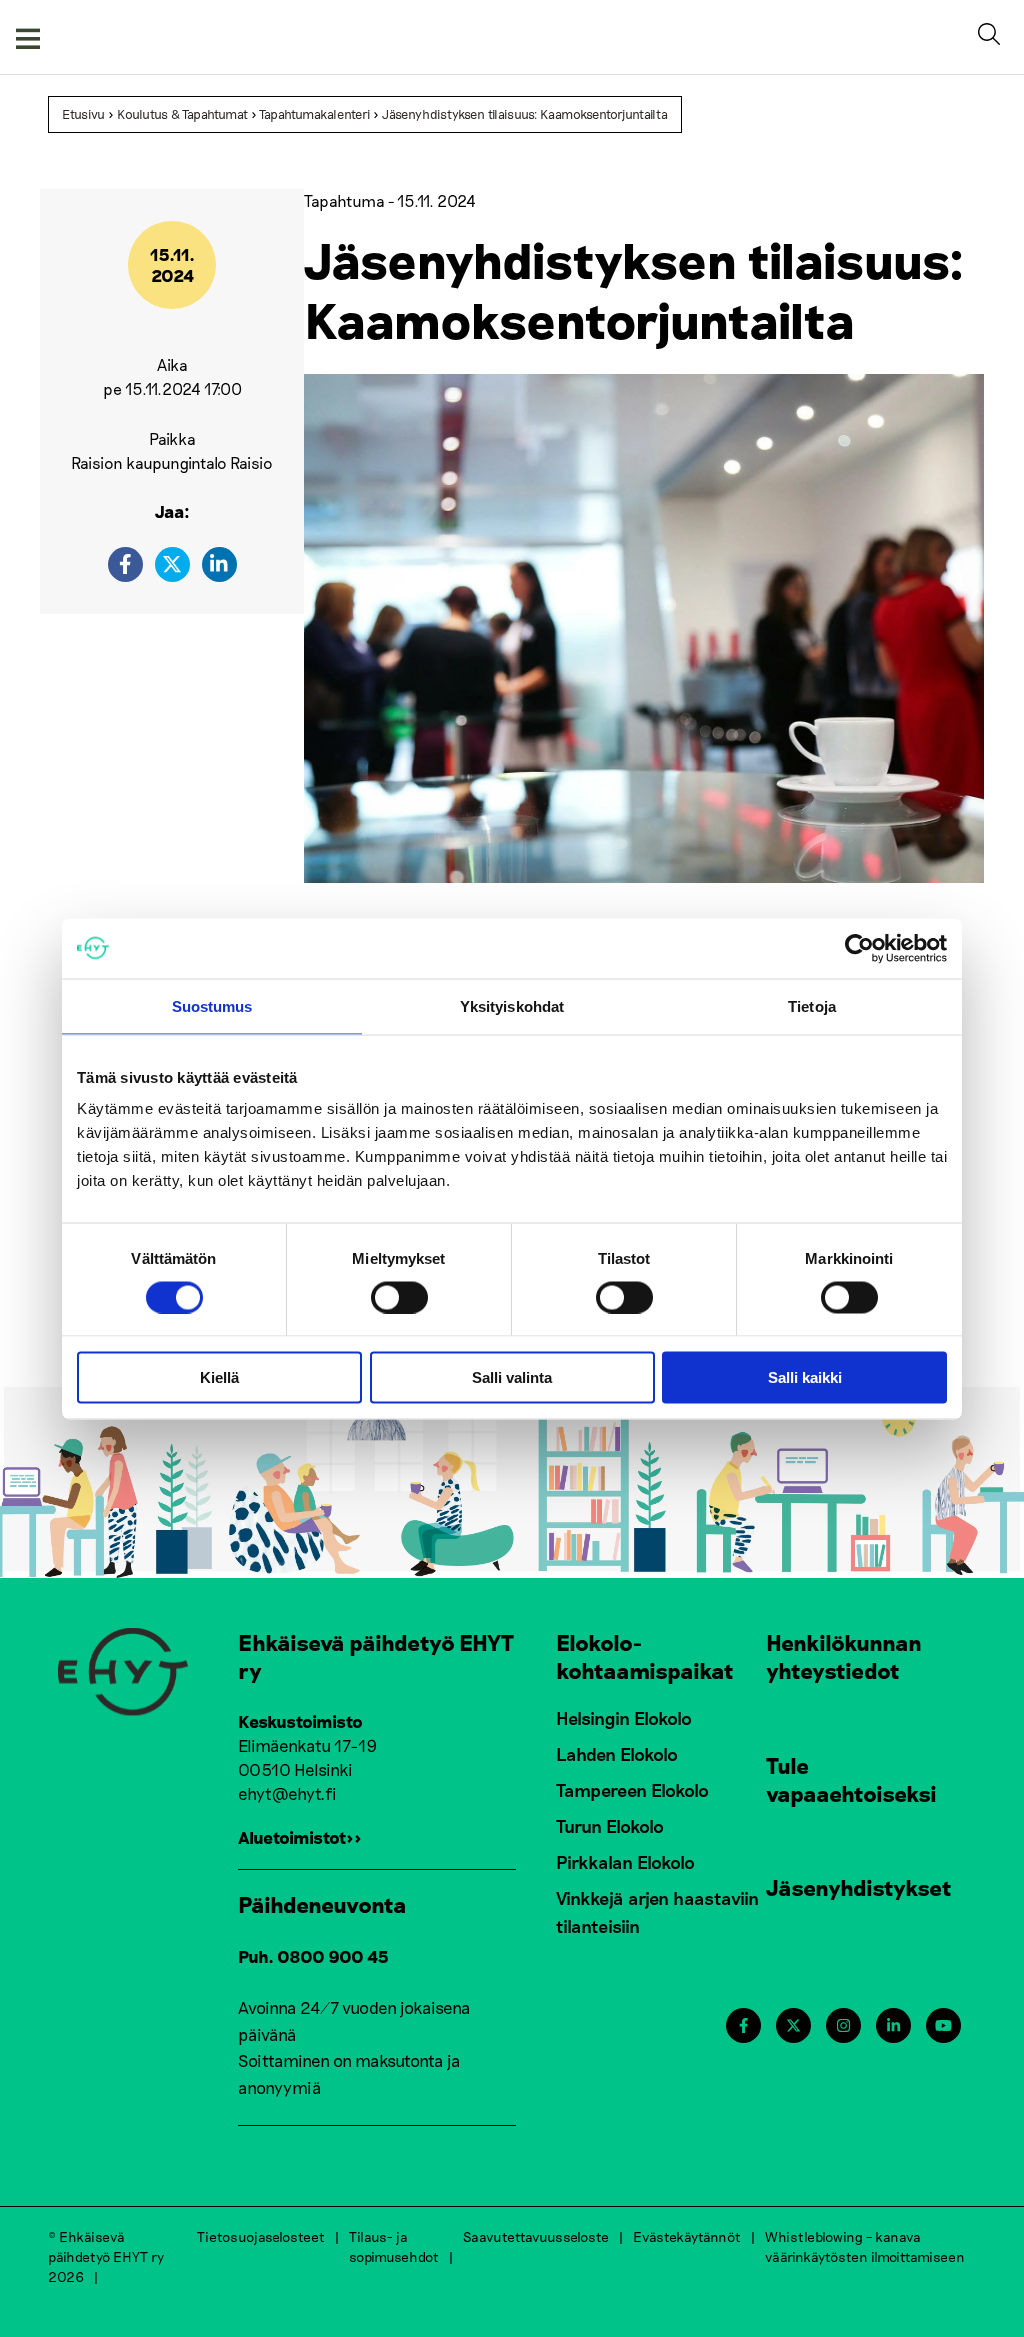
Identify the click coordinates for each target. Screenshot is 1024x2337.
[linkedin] (219, 564)
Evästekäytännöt (687, 2236)
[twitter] (172, 564)
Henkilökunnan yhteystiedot (844, 1656)
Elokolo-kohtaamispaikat (645, 1656)
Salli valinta (512, 1377)
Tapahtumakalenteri (314, 114)
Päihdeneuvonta (322, 1904)
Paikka (172, 438)
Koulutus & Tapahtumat (182, 114)
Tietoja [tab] (812, 1005)
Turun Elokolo (610, 1826)
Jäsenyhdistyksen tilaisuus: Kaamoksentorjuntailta (525, 114)
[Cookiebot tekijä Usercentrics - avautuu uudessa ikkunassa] (859, 948)
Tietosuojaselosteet (261, 2236)
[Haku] (993, 37)
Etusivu (83, 114)
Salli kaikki (805, 1377)
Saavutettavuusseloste (536, 2236)
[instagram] (843, 2025)
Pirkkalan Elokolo (625, 1862)
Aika (172, 364)
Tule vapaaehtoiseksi (851, 1779)
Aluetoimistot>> (300, 1837)
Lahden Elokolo (617, 1754)
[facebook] (125, 564)
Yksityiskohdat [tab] (512, 1005)
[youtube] (943, 2025)
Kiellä (219, 1377)
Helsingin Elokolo (624, 1718)
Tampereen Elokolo (632, 1790)
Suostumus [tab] (212, 1005)
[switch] (399, 1297)
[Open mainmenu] (28, 37)
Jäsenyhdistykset (859, 1887)
